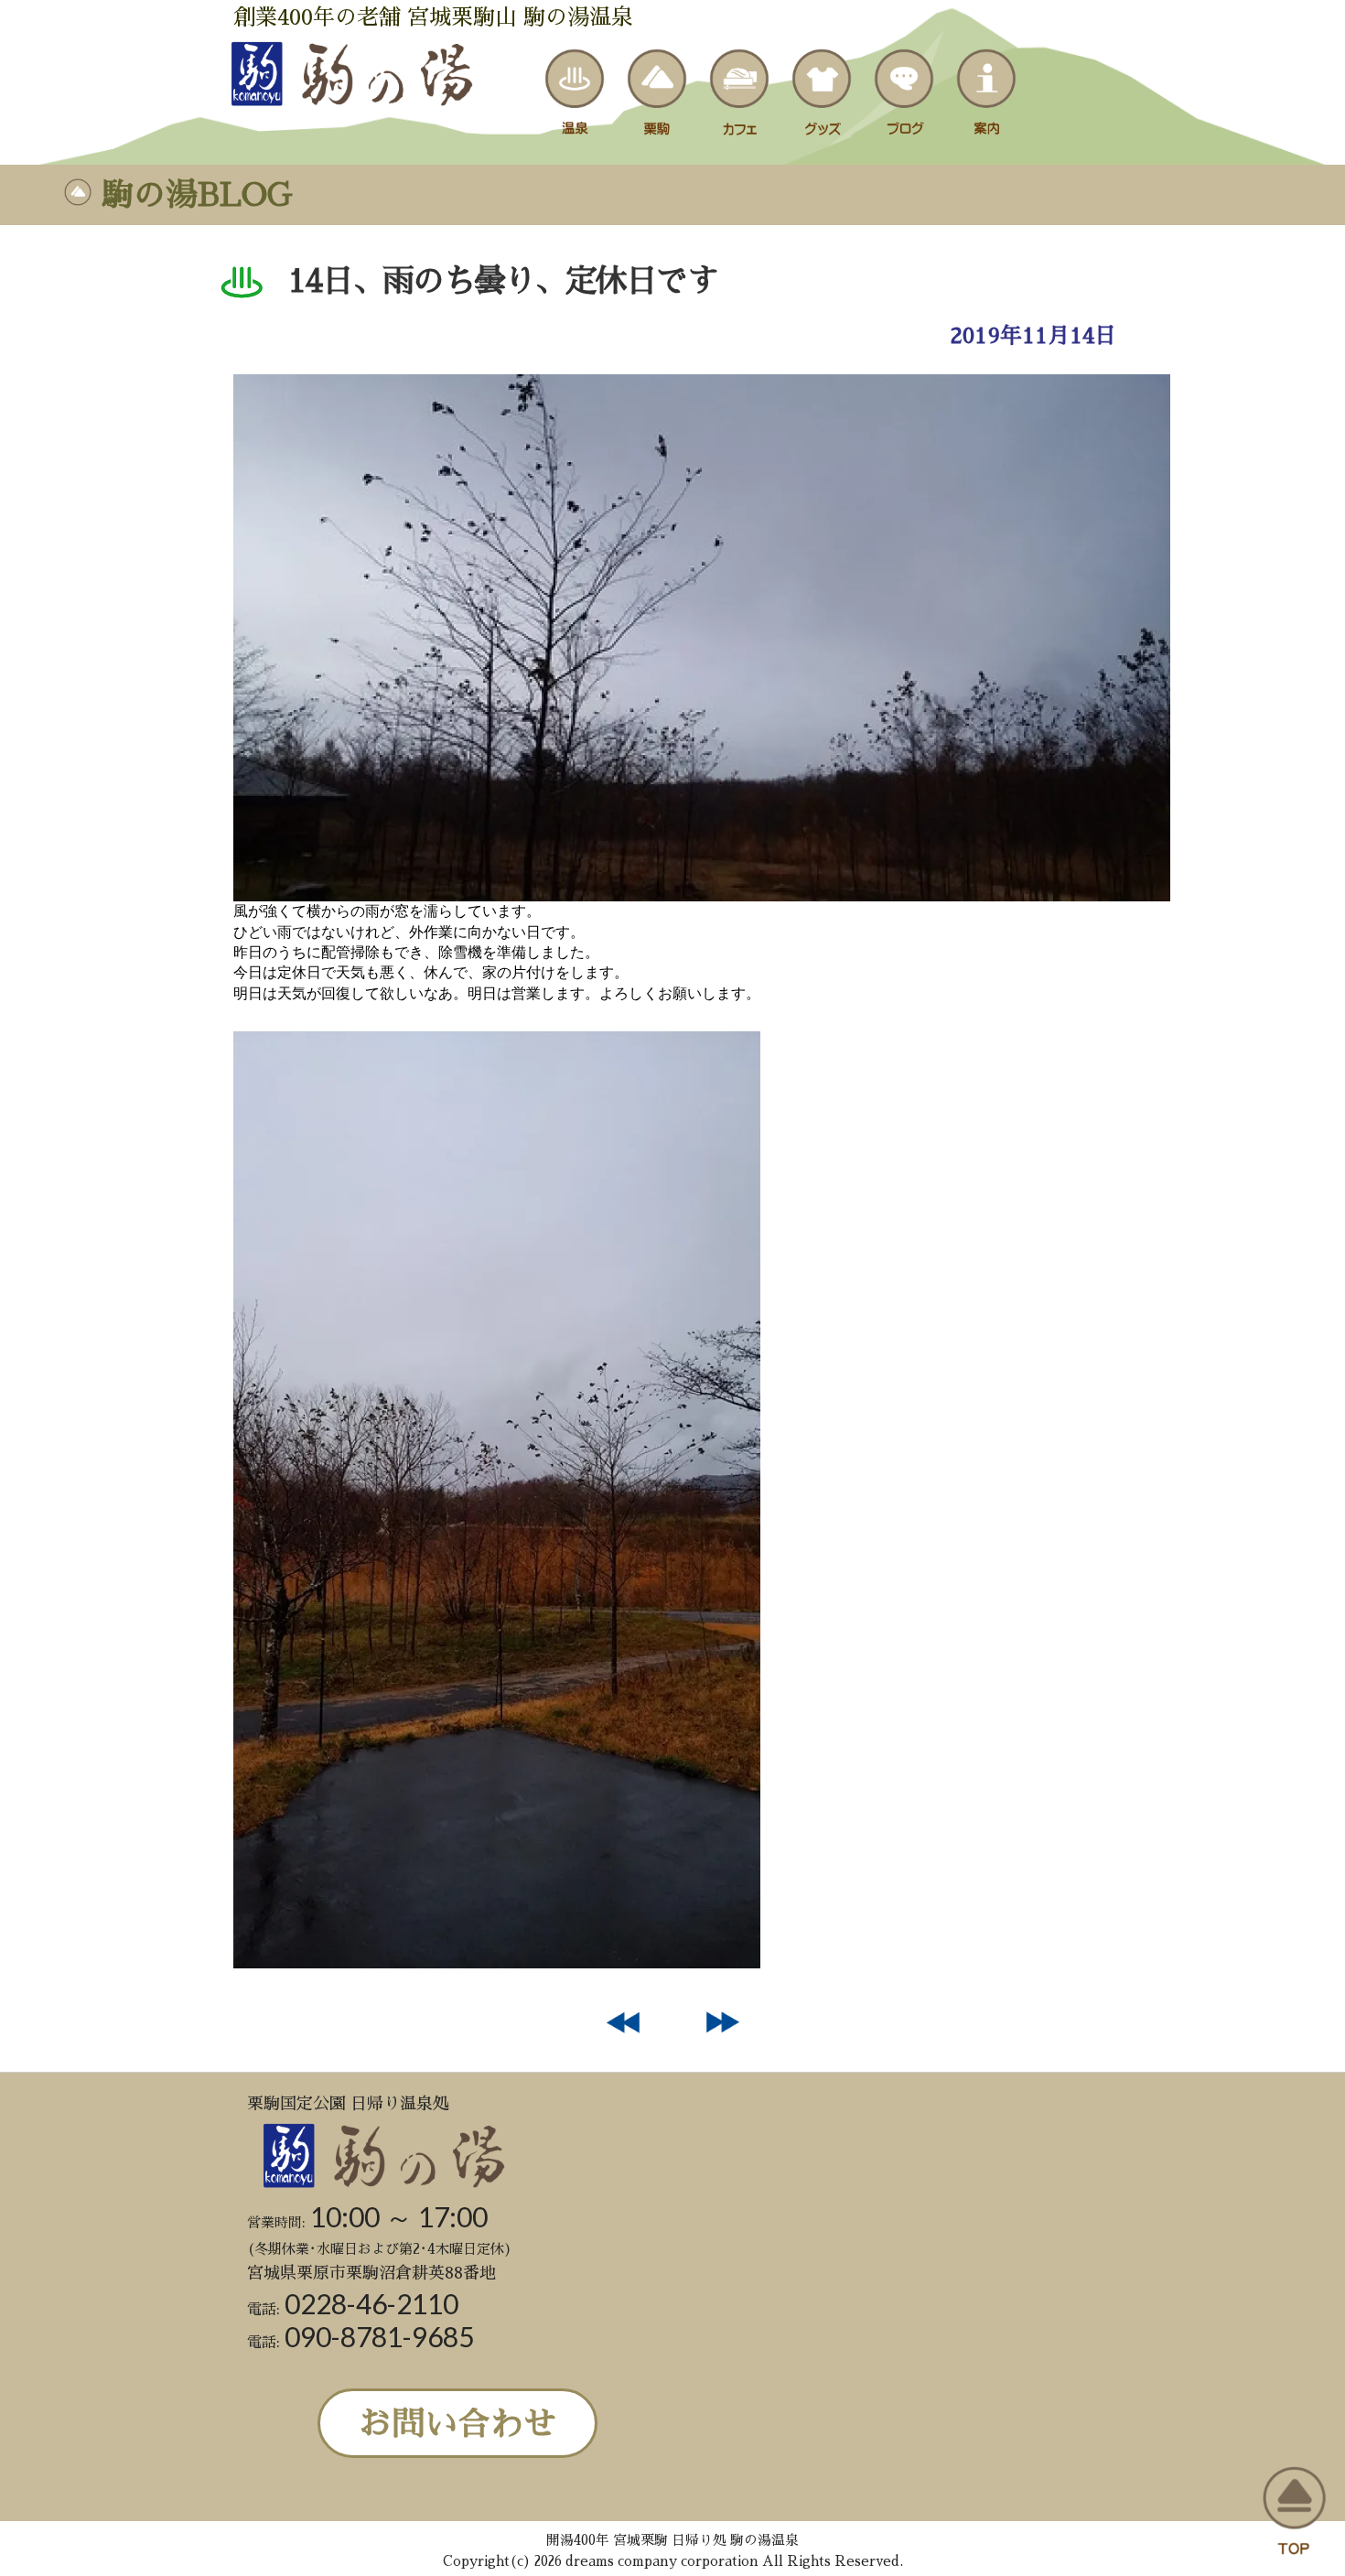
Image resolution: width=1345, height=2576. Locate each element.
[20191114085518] (702, 896)
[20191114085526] (497, 1963)
